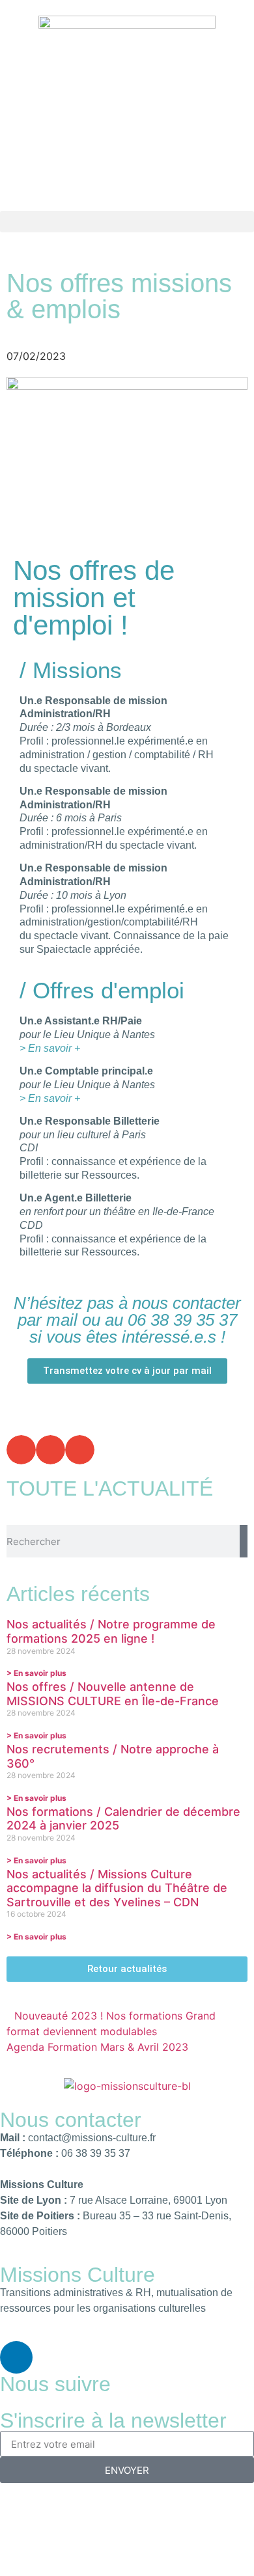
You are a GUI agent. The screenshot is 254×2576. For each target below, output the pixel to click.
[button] (127, 222)
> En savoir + (50, 1048)
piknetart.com (127, 2537)
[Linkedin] (16, 2357)
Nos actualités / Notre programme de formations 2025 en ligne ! (111, 1631)
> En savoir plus (36, 1673)
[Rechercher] (244, 1541)
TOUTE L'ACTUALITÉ (110, 1488)
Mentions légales (46, 2506)
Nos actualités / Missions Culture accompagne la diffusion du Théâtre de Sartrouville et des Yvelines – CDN (117, 1888)
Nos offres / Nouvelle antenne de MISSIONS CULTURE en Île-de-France (113, 1694)
